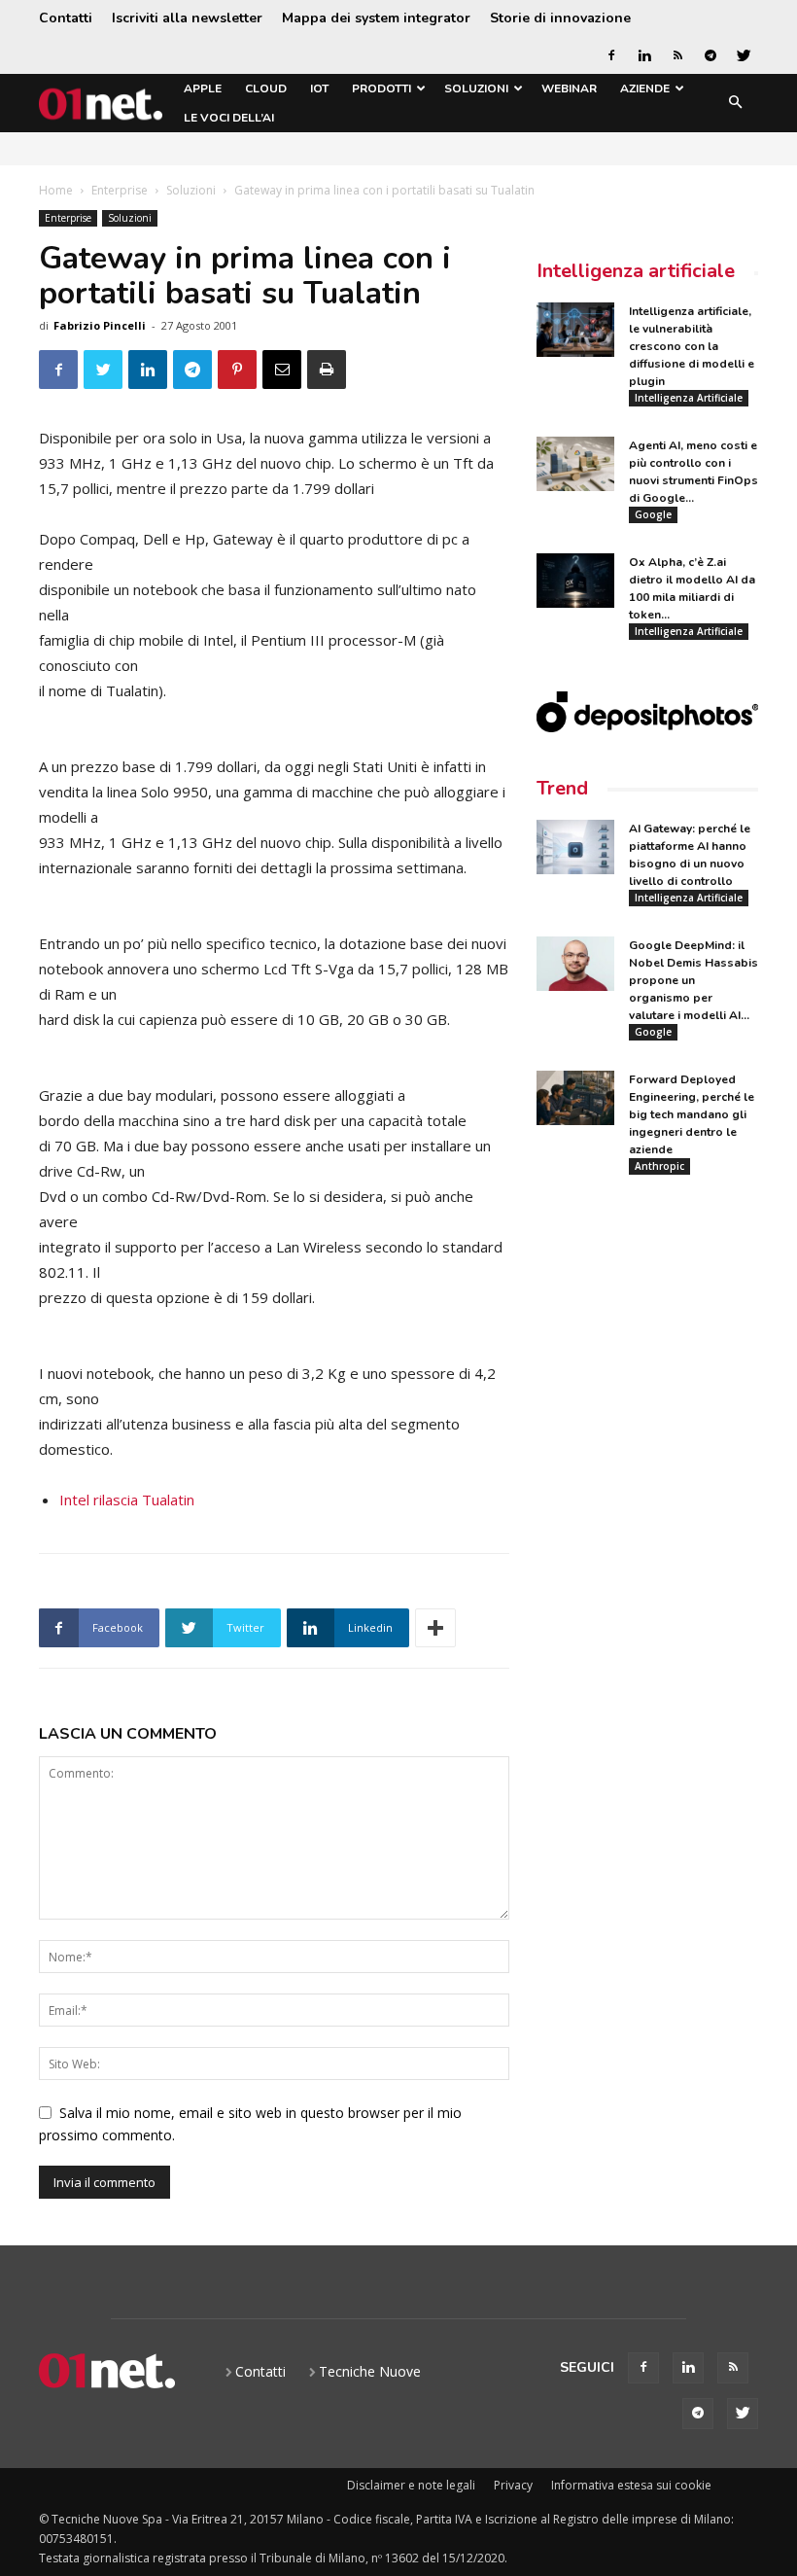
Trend (562, 788)
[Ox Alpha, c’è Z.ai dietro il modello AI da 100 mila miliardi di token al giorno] (575, 581)
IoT (319, 88)
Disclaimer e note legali (411, 2485)
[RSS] (677, 55)
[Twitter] (744, 55)
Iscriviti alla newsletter (187, 18)
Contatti (66, 18)
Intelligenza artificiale (636, 271)
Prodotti (381, 88)
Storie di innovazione (560, 18)
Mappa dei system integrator (376, 18)
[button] (735, 104)
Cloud (266, 88)
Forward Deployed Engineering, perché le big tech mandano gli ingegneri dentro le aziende (692, 1114)
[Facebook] (611, 55)
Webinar (569, 88)
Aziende (645, 88)
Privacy (513, 2485)
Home (56, 190)
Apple (203, 88)
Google (653, 514)
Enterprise (120, 190)
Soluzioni (476, 88)
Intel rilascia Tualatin (127, 1500)
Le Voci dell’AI (229, 118)
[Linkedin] (644, 55)
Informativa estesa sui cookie (631, 2485)
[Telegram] (710, 55)
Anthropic (659, 1166)
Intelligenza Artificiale (689, 398)
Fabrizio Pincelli (100, 325)
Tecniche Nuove (370, 2371)
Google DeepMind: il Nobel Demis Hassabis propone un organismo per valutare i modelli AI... (693, 980)
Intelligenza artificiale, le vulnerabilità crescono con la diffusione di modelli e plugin (692, 346)
